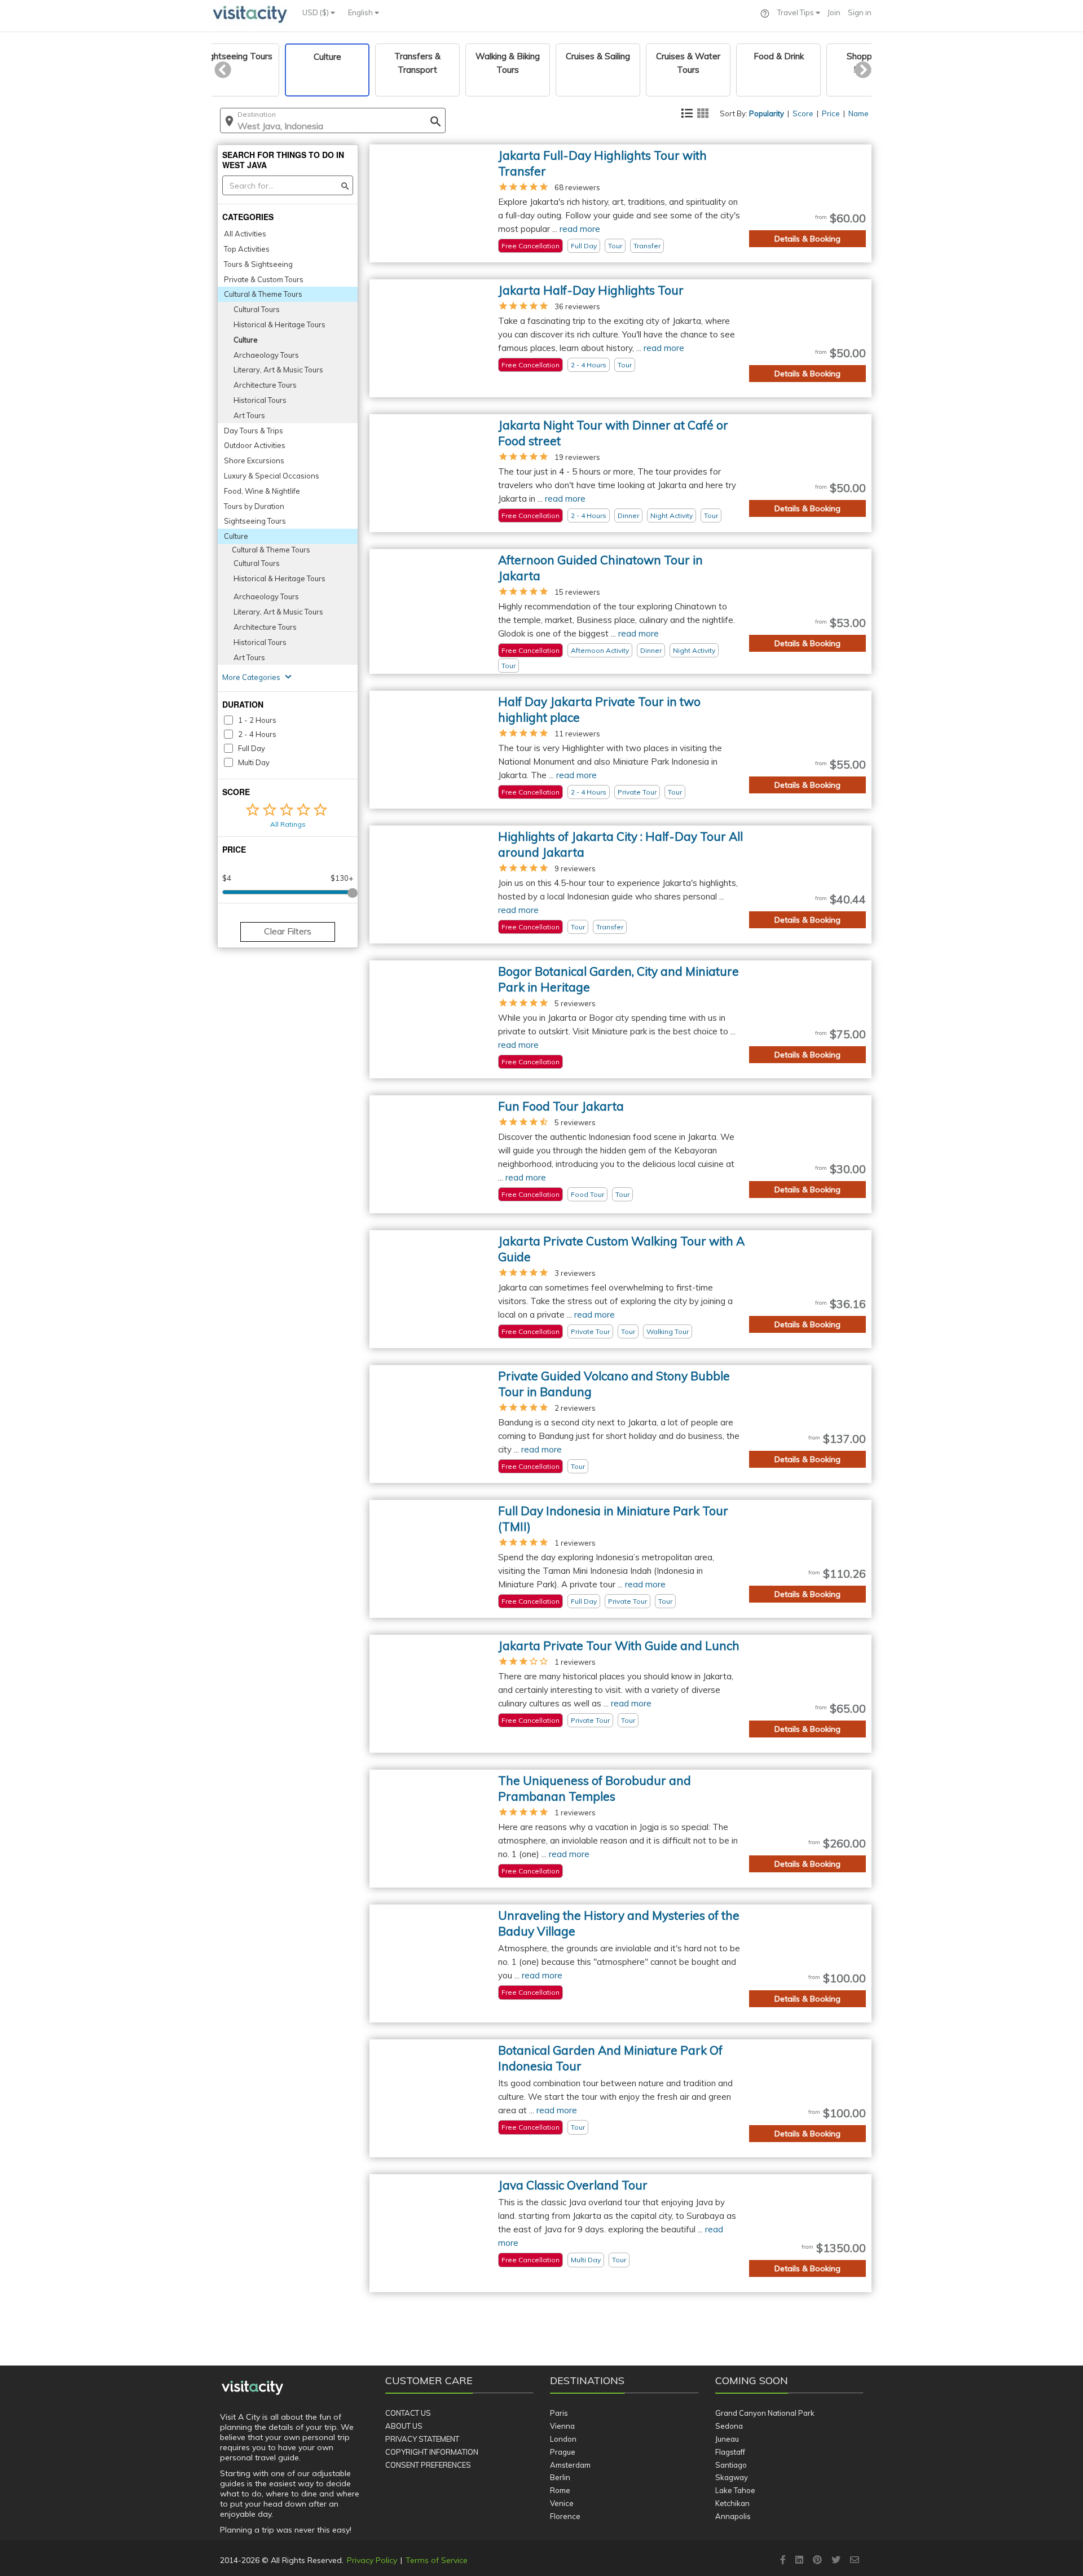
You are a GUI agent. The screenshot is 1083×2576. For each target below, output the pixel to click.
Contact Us (408, 2413)
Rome (560, 2490)
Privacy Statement (422, 2439)
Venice (562, 2503)
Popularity (767, 113)
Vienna (562, 2426)
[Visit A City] (252, 2388)
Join (834, 12)
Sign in (860, 12)
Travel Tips (796, 12)
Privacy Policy (372, 2560)
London (563, 2439)
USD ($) (316, 12)
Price (831, 113)
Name (859, 113)
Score (803, 113)
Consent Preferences (428, 2465)
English (361, 12)
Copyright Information (432, 2452)
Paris (559, 2413)
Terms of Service (437, 2560)
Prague (563, 2452)
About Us (404, 2426)
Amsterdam (570, 2465)
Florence (565, 2516)
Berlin (560, 2477)
